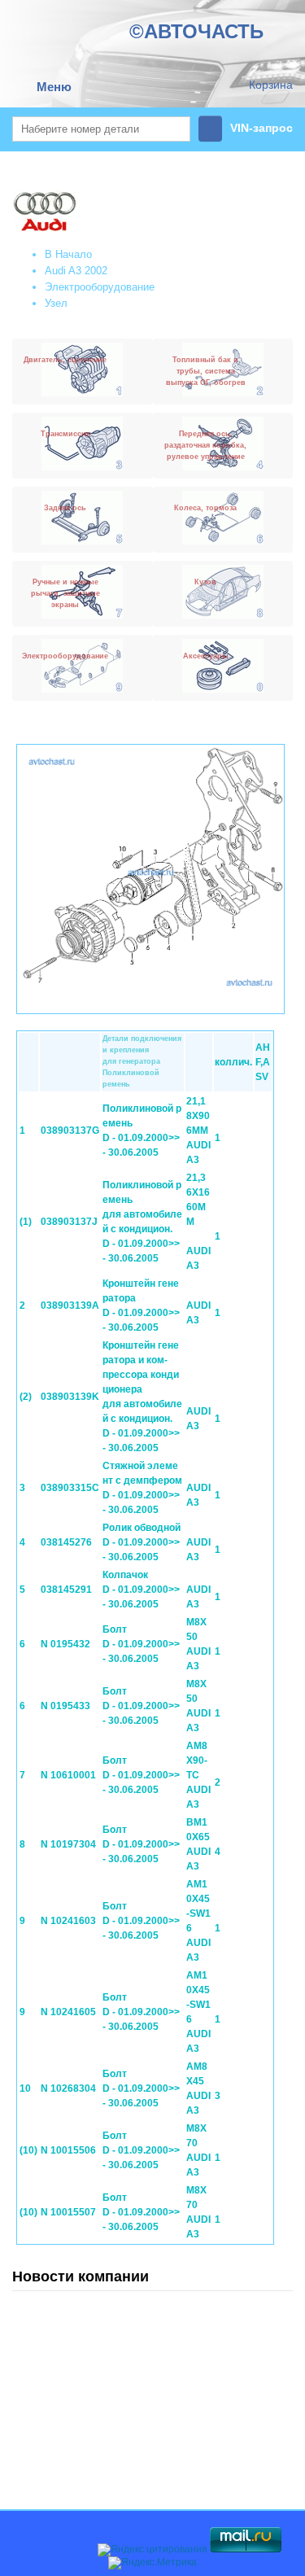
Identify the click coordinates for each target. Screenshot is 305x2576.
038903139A (70, 1305)
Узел (56, 303)
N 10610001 (68, 1775)
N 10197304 (68, 1844)
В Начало (68, 254)
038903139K (70, 1397)
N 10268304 (68, 2088)
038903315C (70, 1488)
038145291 (66, 1590)
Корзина (271, 85)
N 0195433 (65, 1706)
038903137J (69, 1222)
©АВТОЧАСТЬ (196, 31)
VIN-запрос (261, 128)
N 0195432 (65, 1644)
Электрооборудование (100, 287)
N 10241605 (68, 2012)
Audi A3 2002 (76, 271)
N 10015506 (68, 2150)
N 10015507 (68, 2212)
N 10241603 (68, 1921)
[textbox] (101, 129)
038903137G (70, 1131)
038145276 (66, 1542)
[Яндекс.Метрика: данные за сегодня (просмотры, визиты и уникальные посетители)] (152, 2563)
